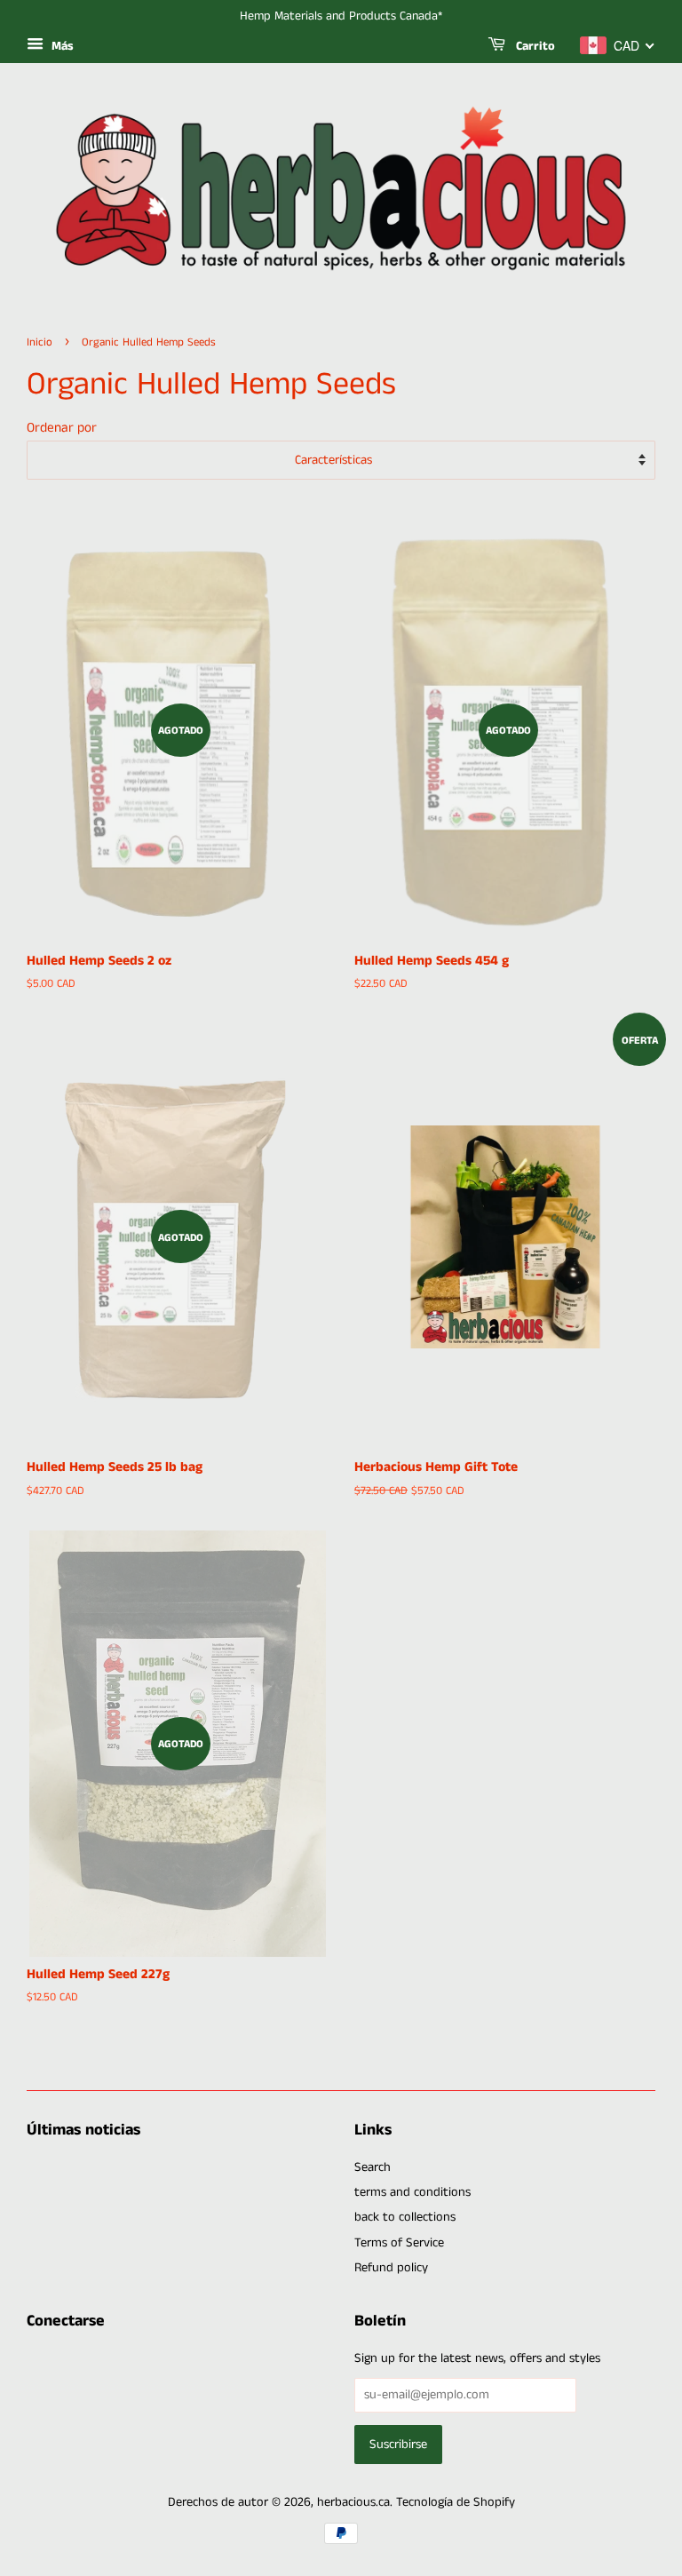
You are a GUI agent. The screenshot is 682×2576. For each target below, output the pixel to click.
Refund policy (391, 2268)
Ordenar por (62, 428)
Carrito (534, 46)
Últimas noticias (83, 2130)
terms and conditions (412, 2192)
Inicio (40, 342)
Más (61, 46)
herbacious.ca (353, 2502)
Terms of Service (399, 2243)
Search (373, 2167)
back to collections (405, 2217)
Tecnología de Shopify (456, 2502)
